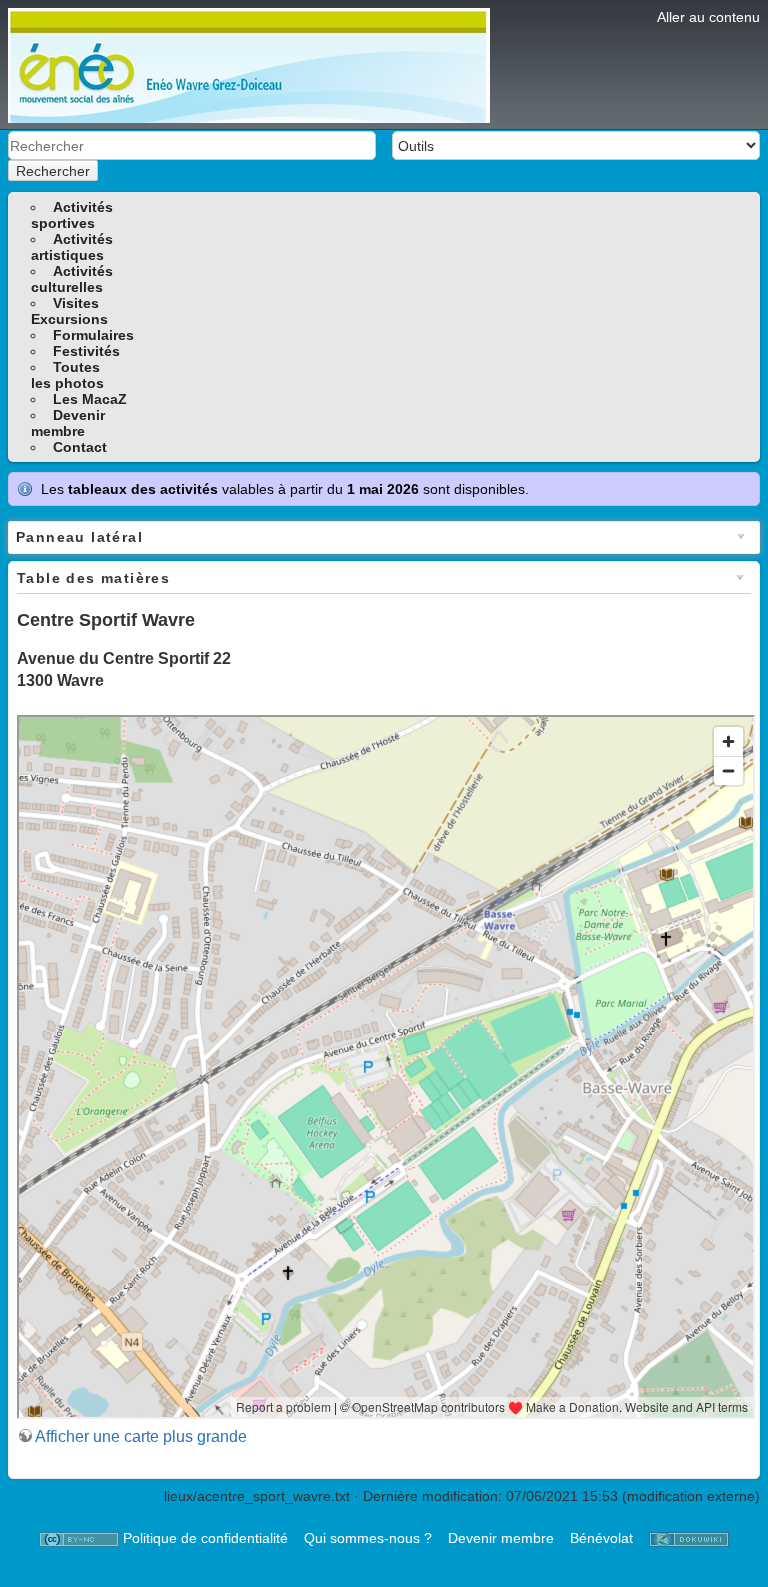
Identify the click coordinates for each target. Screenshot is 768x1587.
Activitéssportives (72, 215)
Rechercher (53, 171)
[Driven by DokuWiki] (689, 1538)
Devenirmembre (68, 423)
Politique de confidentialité (205, 1538)
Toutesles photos (67, 375)
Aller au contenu (708, 17)
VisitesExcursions (69, 311)
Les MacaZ (90, 399)
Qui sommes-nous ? (368, 1538)
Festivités (86, 351)
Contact (80, 447)
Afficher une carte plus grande (141, 1436)
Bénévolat (601, 1538)
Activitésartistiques (72, 247)
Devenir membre (501, 1538)
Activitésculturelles (72, 279)
